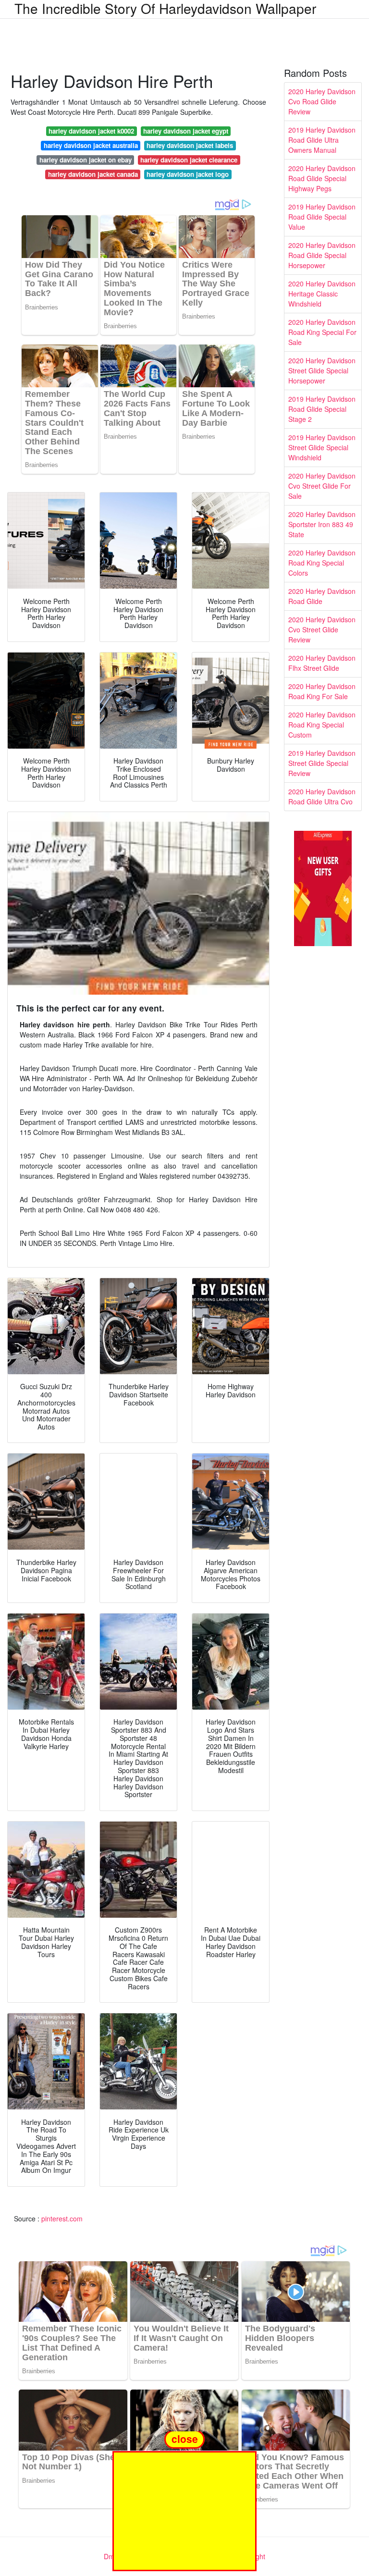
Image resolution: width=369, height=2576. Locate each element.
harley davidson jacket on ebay (86, 160)
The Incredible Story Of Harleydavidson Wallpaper (165, 8)
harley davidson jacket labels (190, 145)
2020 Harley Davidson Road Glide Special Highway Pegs (322, 178)
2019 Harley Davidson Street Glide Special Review (322, 763)
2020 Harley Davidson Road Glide (322, 596)
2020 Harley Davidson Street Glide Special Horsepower (322, 370)
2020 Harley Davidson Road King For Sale (322, 691)
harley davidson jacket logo (188, 174)
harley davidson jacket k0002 (91, 131)
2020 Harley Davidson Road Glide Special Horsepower (322, 255)
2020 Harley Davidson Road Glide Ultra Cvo (322, 796)
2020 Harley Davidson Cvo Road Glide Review (322, 101)
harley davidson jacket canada (93, 174)
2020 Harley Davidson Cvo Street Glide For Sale (322, 486)
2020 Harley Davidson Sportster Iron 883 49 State (322, 524)
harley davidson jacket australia (91, 145)
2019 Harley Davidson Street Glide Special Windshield (322, 447)
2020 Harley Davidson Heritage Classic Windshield (322, 294)
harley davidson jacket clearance (189, 160)
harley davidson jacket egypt (186, 131)
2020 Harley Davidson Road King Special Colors (322, 563)
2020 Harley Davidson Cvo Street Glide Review (322, 629)
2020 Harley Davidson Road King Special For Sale (322, 332)
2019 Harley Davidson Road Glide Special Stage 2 (322, 409)
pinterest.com (62, 2219)
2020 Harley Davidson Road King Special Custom (322, 725)
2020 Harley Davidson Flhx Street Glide (322, 663)
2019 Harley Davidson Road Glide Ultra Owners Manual (322, 140)
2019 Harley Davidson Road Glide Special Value (322, 217)
